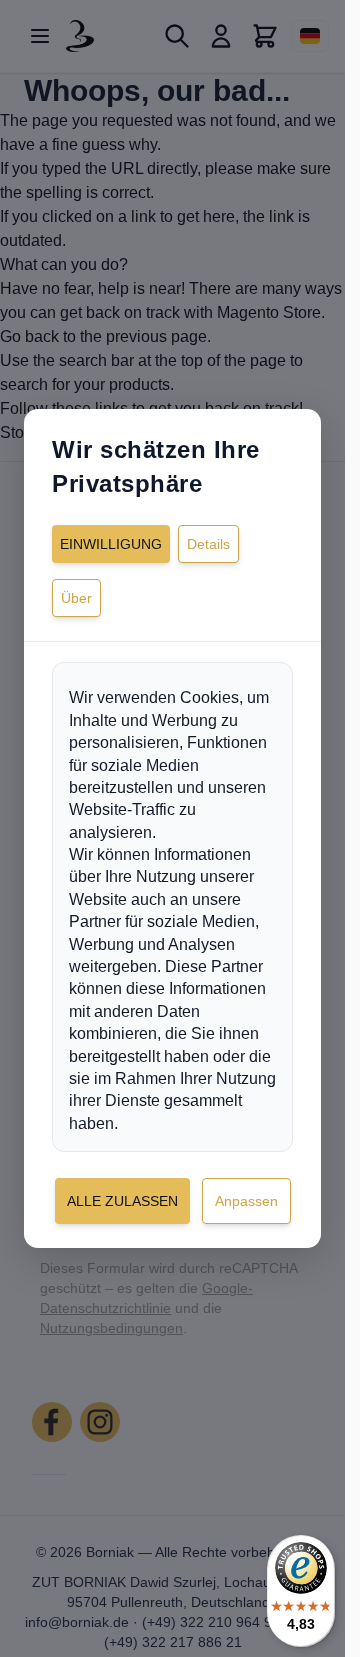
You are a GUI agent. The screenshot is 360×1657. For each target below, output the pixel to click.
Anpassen (246, 1201)
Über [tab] (76, 598)
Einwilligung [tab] (111, 544)
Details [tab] (208, 544)
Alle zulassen (122, 1201)
